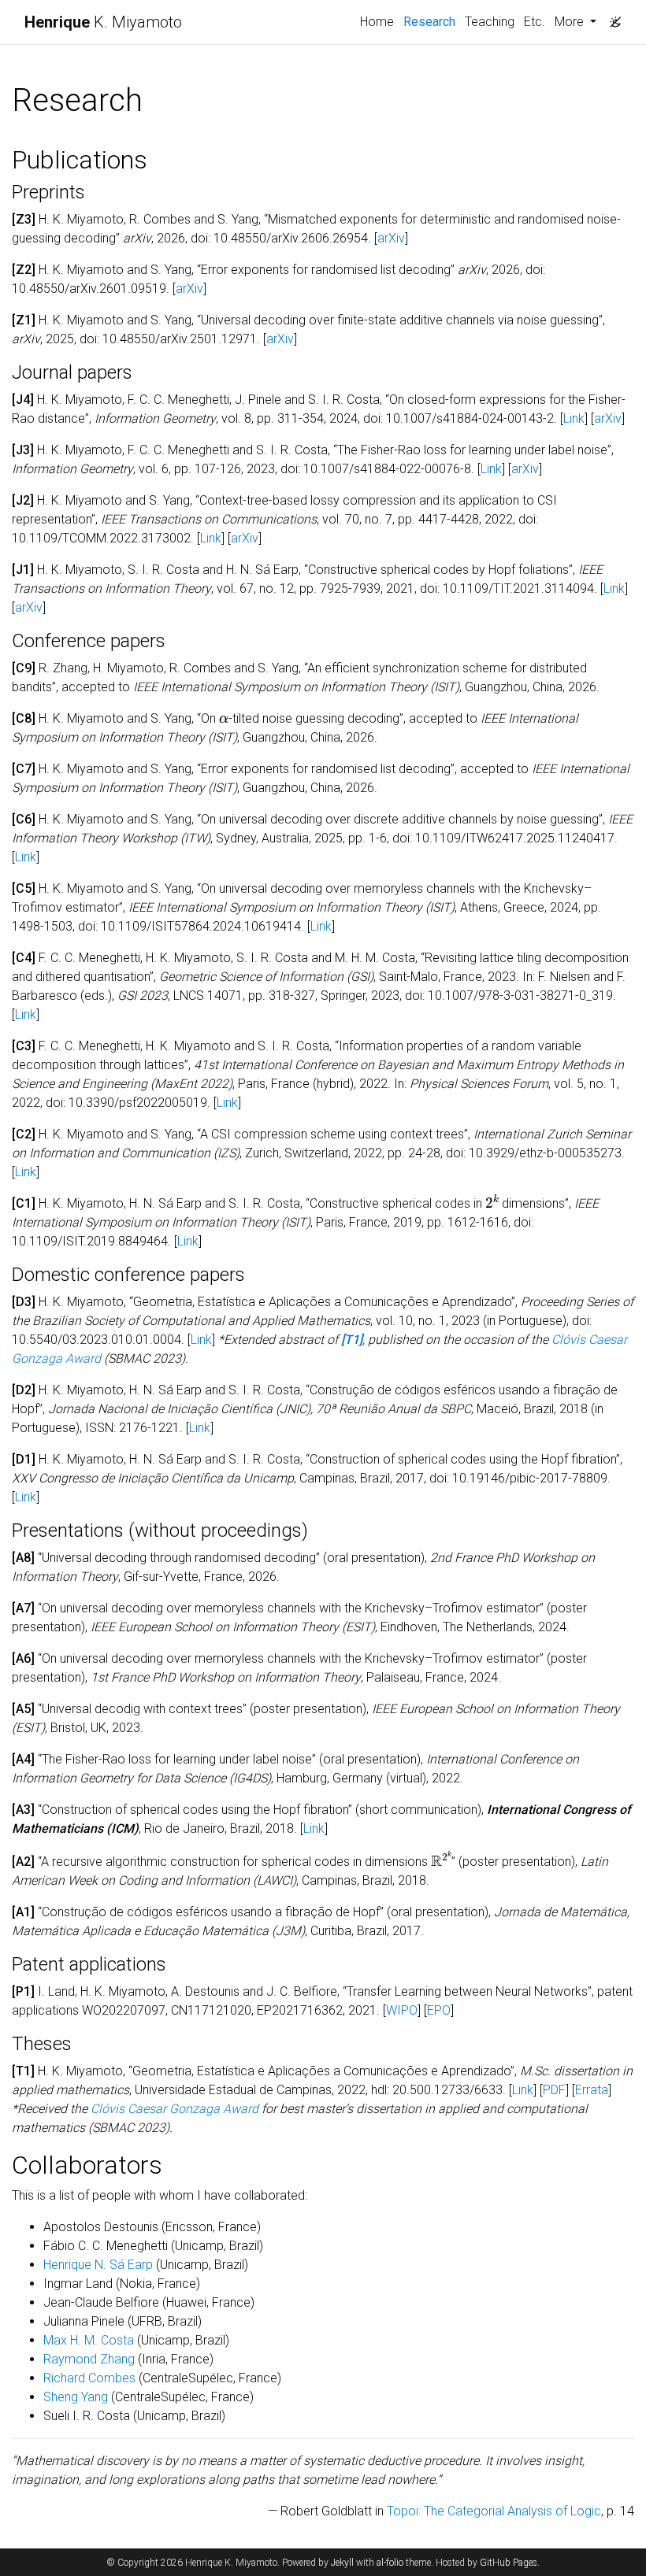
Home (377, 22)
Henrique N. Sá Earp (98, 2265)
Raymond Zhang (89, 2359)
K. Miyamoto (103, 22)
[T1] (352, 1340)
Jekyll (342, 2563)
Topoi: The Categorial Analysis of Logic (494, 2511)
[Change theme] (611, 17)
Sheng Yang (76, 2397)
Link (574, 418)
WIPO (402, 2010)
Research (432, 21)
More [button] (571, 22)
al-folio (390, 2563)
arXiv (391, 238)
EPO (439, 2010)
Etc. (535, 22)
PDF (554, 2090)
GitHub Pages (509, 2563)
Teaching (490, 22)
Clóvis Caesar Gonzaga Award (174, 2109)
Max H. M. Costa (89, 2340)
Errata (592, 2090)
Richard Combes (89, 2378)
